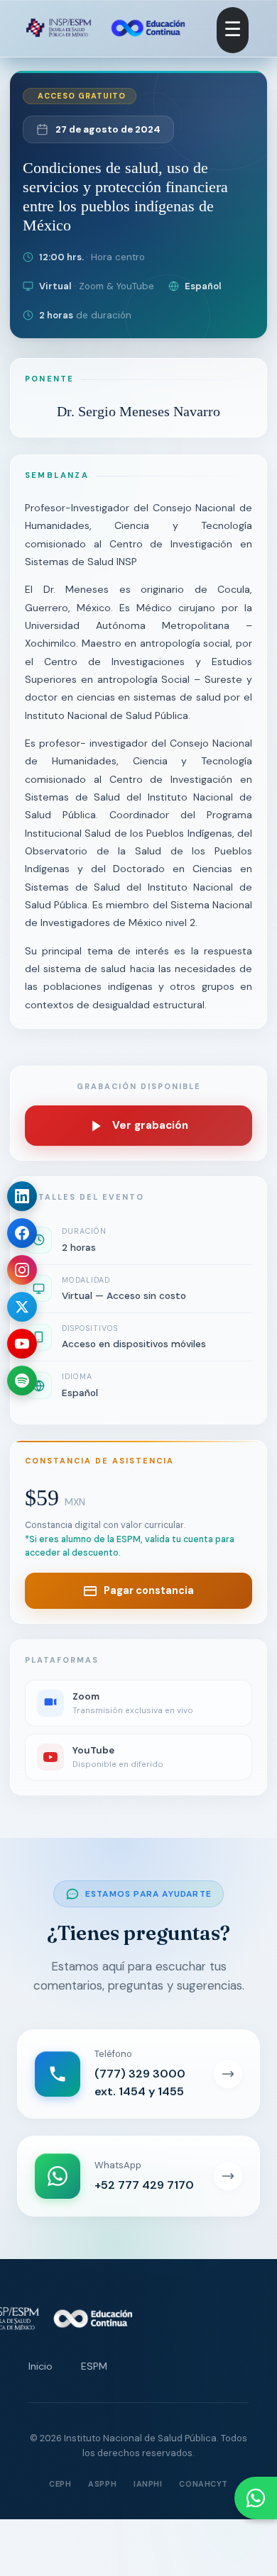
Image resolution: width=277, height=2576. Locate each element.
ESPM (94, 2366)
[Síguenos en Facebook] (22, 1233)
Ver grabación (150, 1125)
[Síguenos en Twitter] (22, 1307)
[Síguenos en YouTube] (22, 1344)
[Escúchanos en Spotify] (22, 1381)
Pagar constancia (149, 1590)
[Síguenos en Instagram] (22, 1270)
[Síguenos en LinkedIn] (22, 1196)
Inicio (40, 2366)
